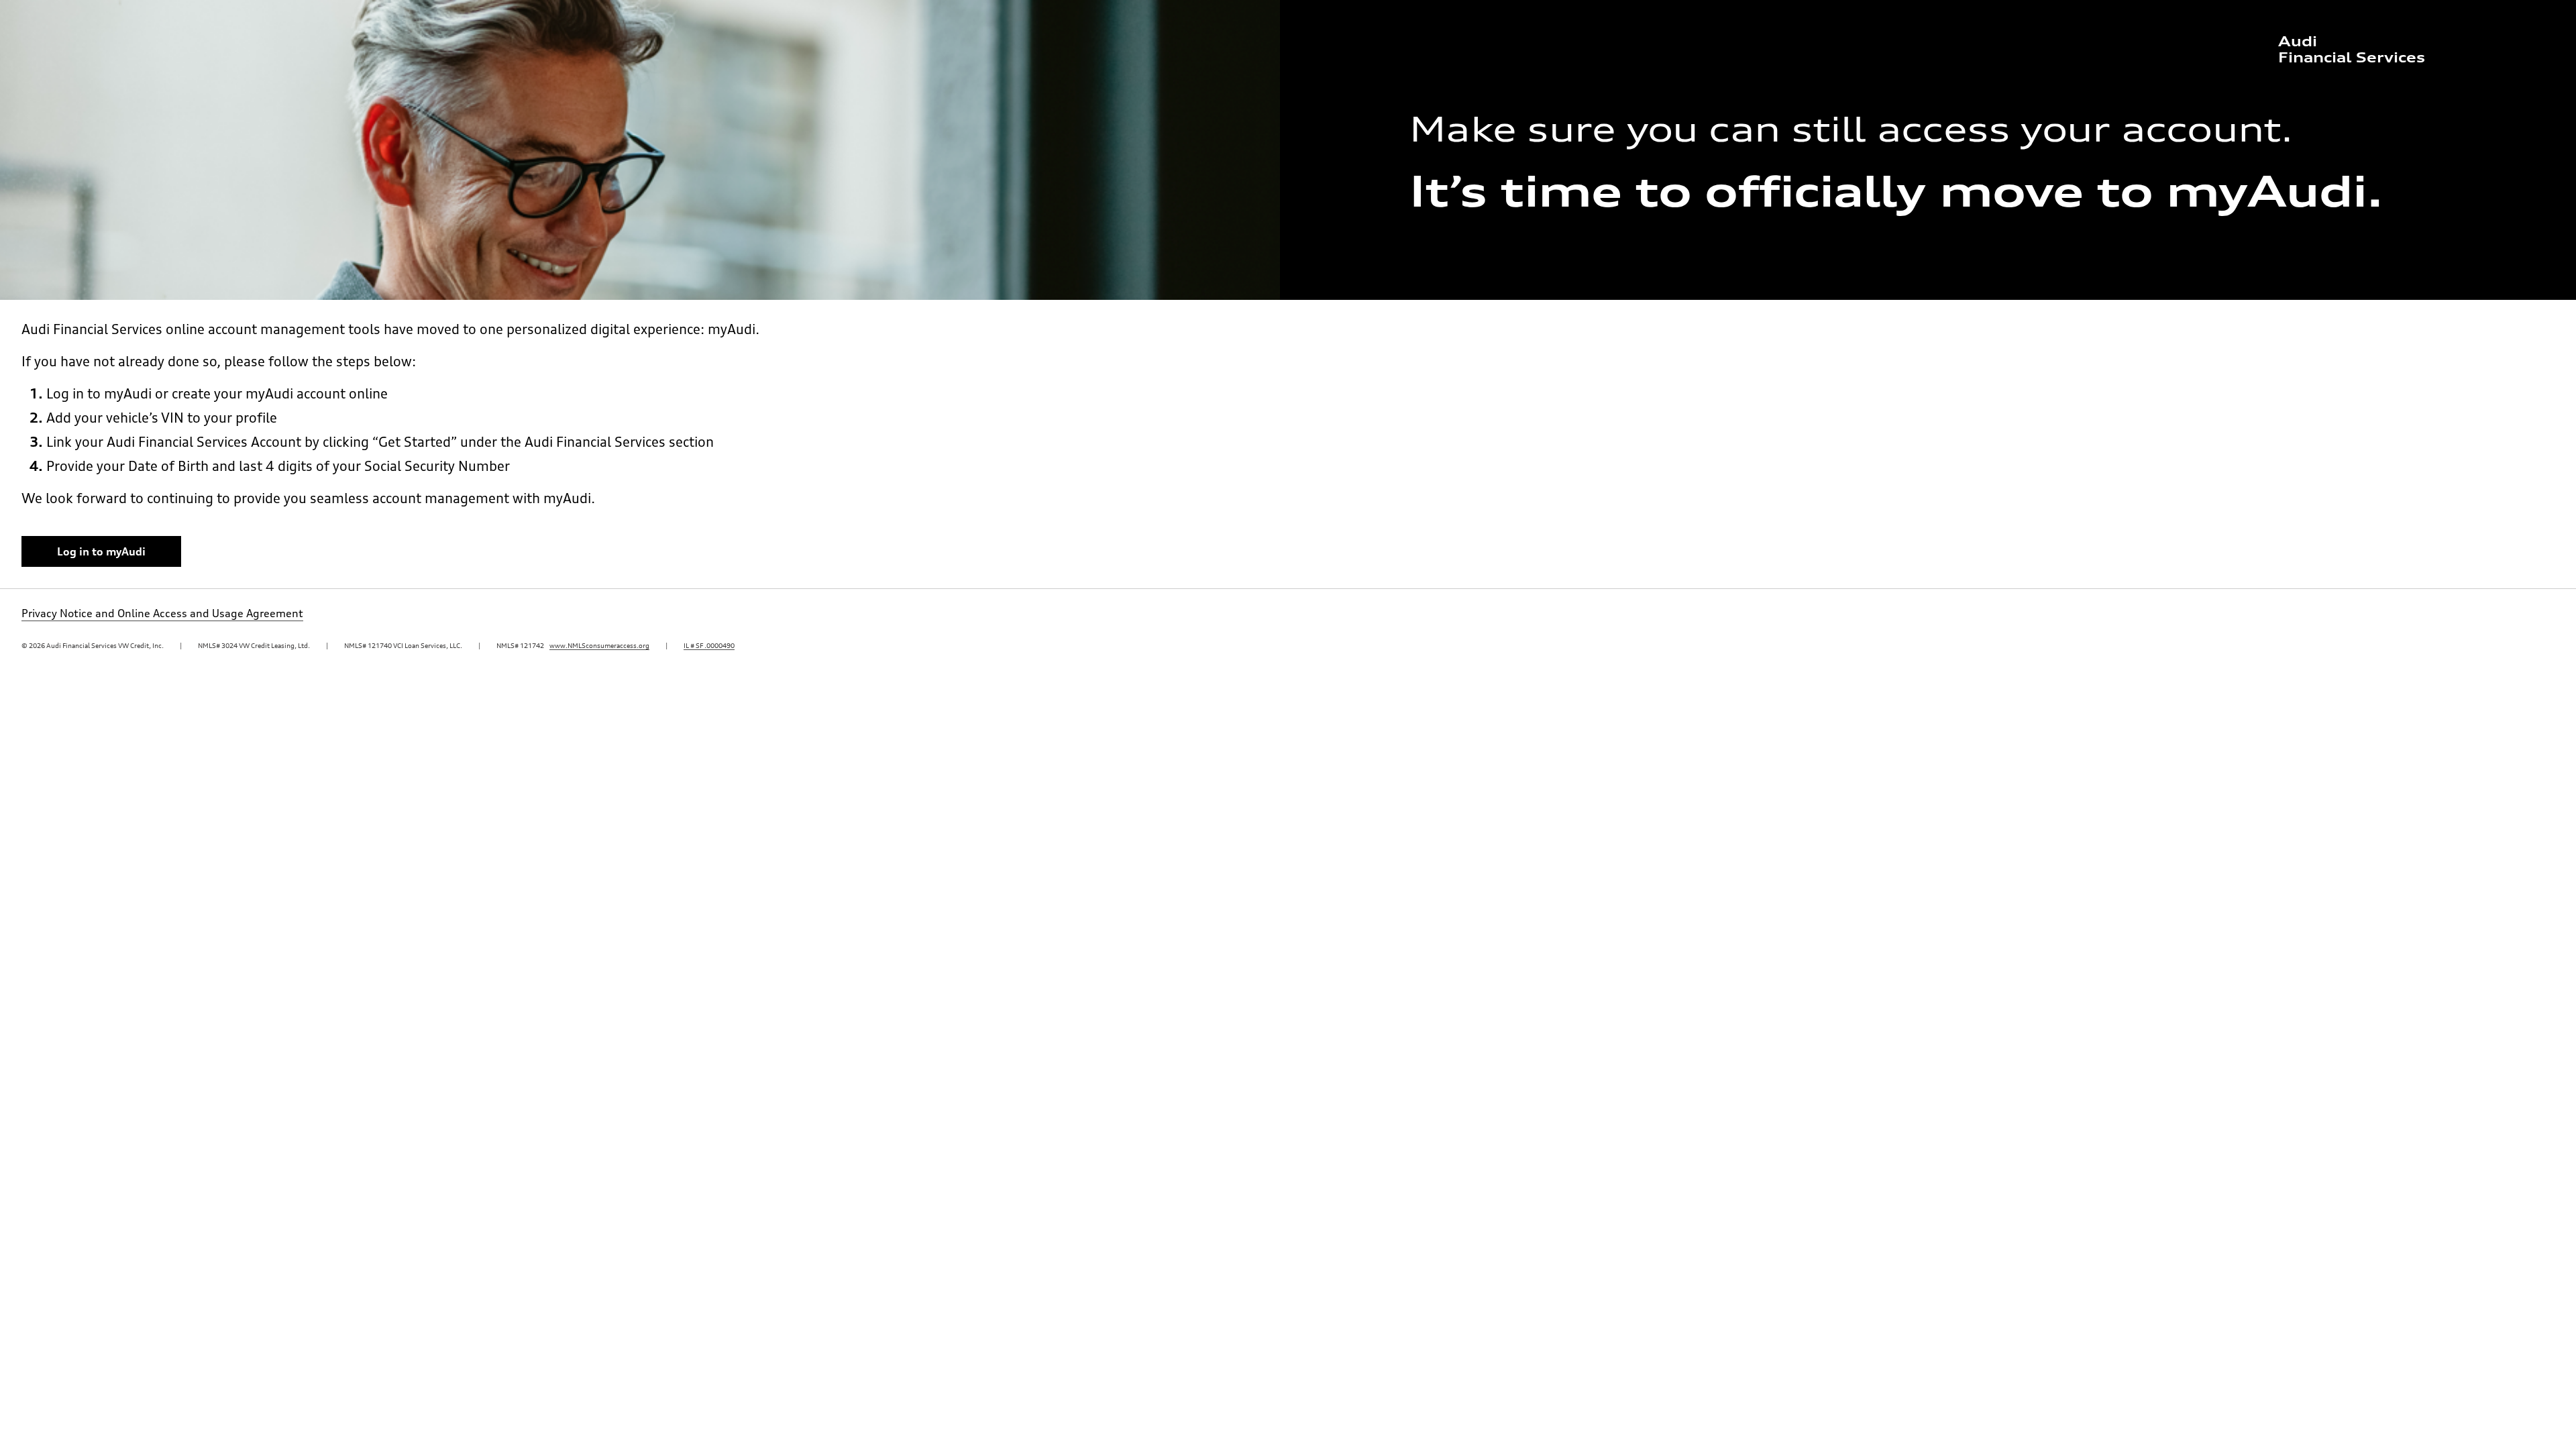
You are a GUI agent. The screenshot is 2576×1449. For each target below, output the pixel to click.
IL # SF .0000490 (709, 645)
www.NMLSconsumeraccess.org (599, 645)
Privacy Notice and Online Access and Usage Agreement (162, 613)
